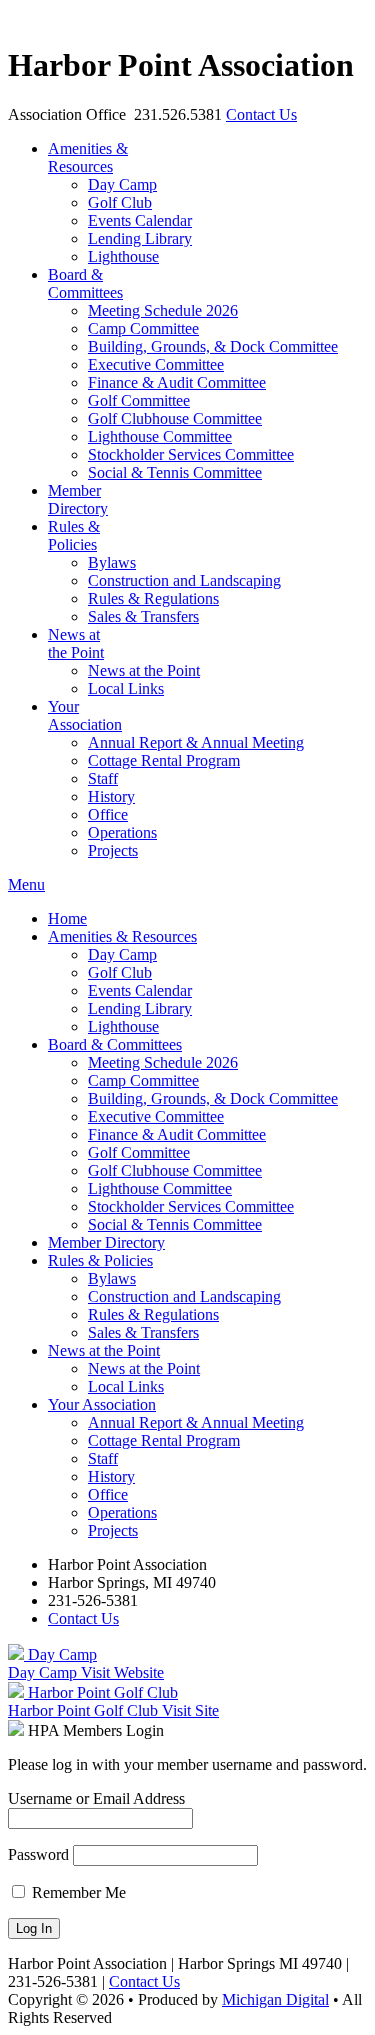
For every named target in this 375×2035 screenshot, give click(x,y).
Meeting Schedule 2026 (163, 310)
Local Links (126, 688)
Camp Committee (143, 328)
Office (108, 814)
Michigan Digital (275, 1999)
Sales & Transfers (143, 616)
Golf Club (120, 202)
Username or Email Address (96, 1798)
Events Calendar (140, 220)
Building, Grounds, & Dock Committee (213, 346)
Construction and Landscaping (184, 580)
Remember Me (77, 1892)
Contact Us (261, 114)
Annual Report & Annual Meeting (196, 742)
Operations (122, 832)
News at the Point (76, 643)
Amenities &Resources (88, 157)
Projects (113, 850)
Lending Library (140, 238)
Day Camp (122, 184)
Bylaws (112, 562)
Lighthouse (123, 256)
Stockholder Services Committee (191, 454)
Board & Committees (85, 283)
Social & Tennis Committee (175, 472)
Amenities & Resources (122, 936)
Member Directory (78, 499)
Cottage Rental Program (164, 760)
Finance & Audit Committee (177, 382)
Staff (103, 778)
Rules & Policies (74, 535)
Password (38, 1854)
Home (67, 918)
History (111, 796)
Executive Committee (156, 364)
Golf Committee (139, 400)
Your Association (85, 715)
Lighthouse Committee (160, 436)
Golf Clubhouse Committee (175, 418)
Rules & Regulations (153, 598)
